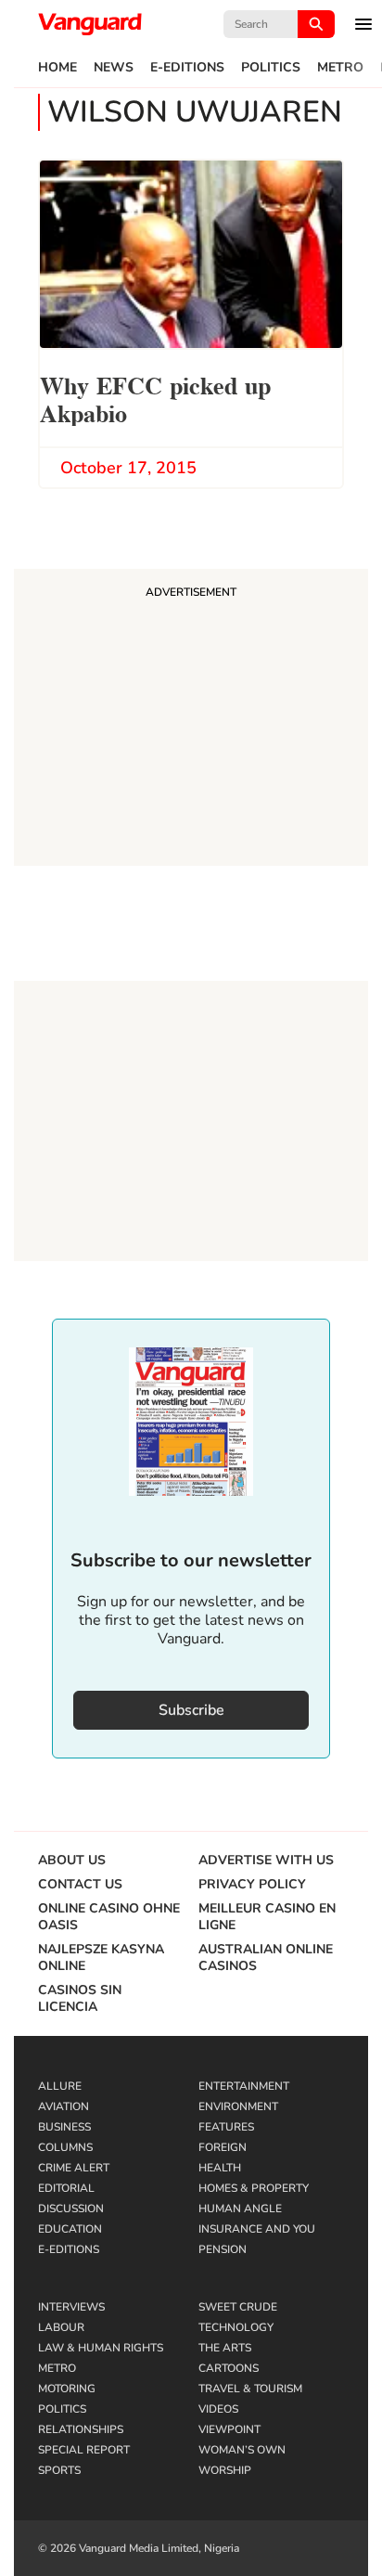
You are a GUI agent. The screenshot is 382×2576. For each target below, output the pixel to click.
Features (226, 2127)
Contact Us (80, 1885)
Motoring (67, 2389)
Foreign (223, 2147)
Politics (271, 68)
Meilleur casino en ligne (267, 1917)
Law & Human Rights (101, 2348)
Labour (61, 2327)
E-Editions (187, 68)
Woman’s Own (242, 2450)
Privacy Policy (252, 1885)
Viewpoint (229, 2429)
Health (220, 2168)
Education (70, 2229)
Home (57, 68)
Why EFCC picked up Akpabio (155, 398)
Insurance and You (257, 2229)
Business (64, 2127)
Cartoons (229, 2368)
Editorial (66, 2188)
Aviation (64, 2106)
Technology (236, 2327)
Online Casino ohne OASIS (109, 1917)
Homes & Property (254, 2188)
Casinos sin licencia (80, 1999)
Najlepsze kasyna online (101, 1958)
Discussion (71, 2209)
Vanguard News (90, 24)
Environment (238, 2106)
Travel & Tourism (250, 2389)
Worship (225, 2470)
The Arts (225, 2348)
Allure (60, 2086)
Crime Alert (74, 2168)
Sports (59, 2470)
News (114, 68)
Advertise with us (266, 1861)
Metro (340, 68)
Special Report (84, 2450)
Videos (218, 2409)
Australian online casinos (266, 1958)
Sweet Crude (238, 2307)
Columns (65, 2147)
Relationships (81, 2429)
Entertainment (244, 2086)
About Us (72, 1861)
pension (223, 2249)
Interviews (71, 2307)
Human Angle (240, 2209)
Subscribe (191, 1710)
